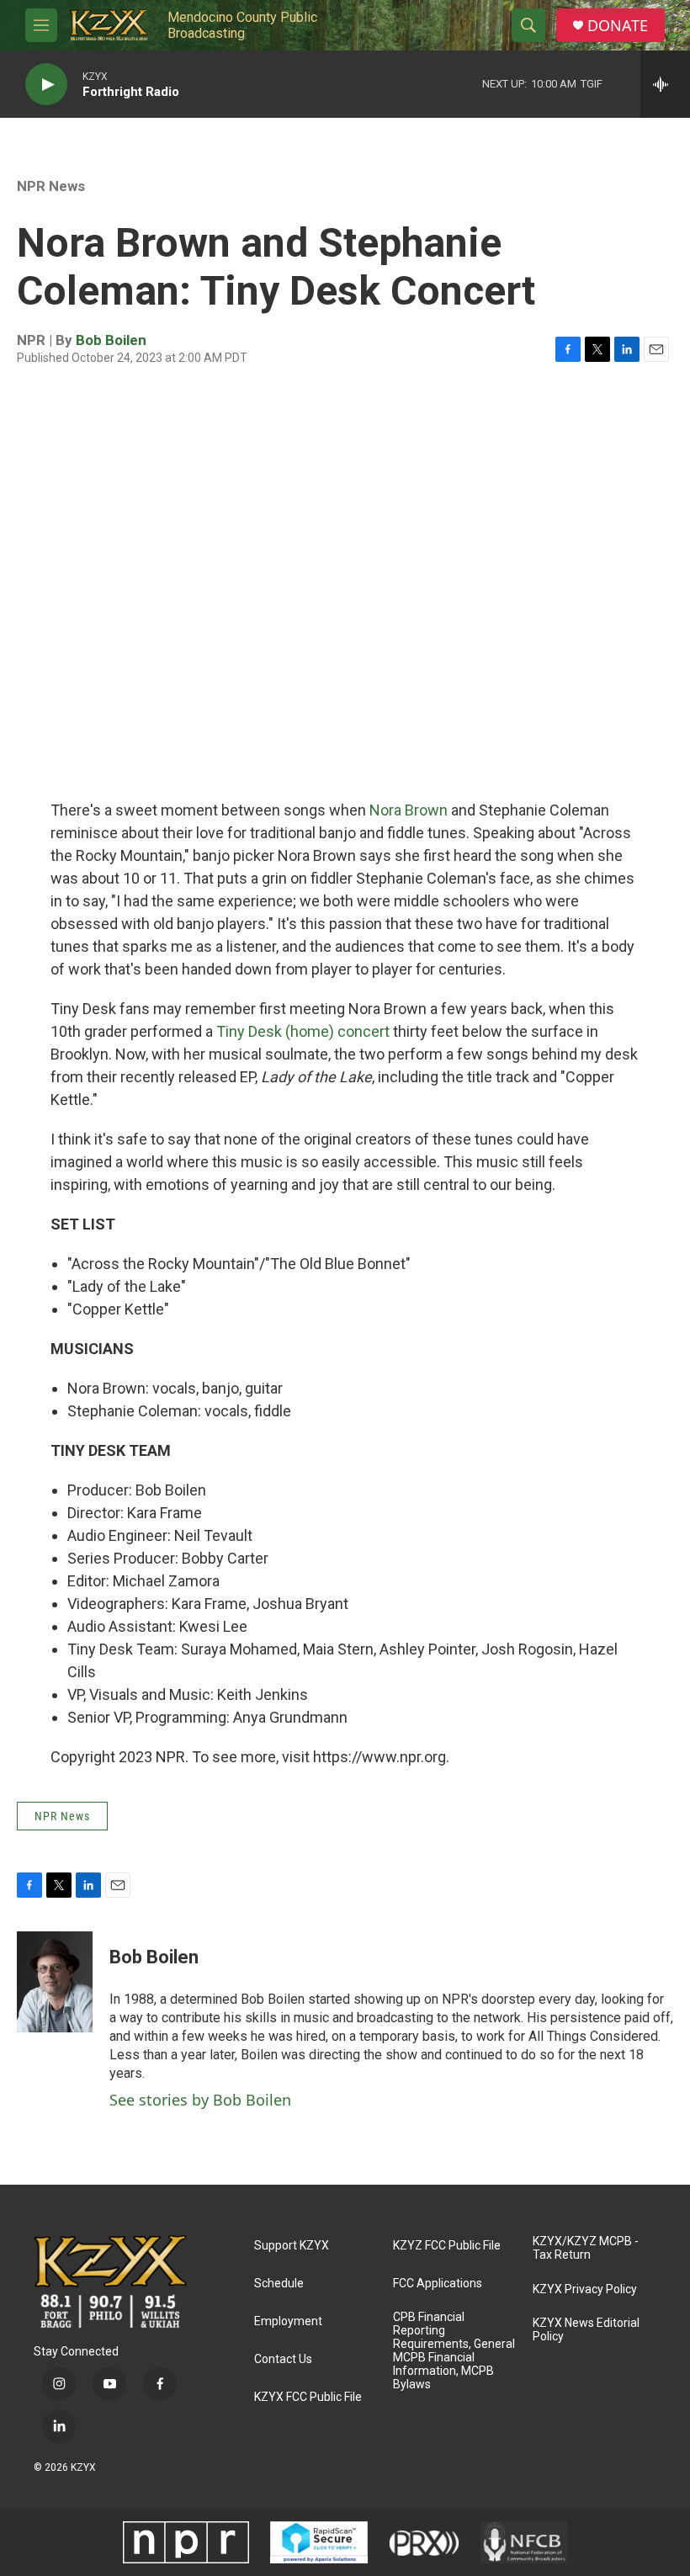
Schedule (279, 2284)
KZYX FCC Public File (308, 2397)
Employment (288, 2321)
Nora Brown (409, 810)
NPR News (51, 186)
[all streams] (665, 84)
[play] (46, 85)
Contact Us (283, 2359)
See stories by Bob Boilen (200, 2100)
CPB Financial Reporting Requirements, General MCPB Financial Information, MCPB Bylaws (454, 2351)
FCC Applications (438, 2284)
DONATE (618, 26)
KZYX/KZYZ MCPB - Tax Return (586, 2248)
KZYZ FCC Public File (447, 2246)
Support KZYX (292, 2246)
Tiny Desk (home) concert (301, 1031)
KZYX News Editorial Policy (586, 2330)
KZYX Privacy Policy (585, 2289)
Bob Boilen (111, 340)
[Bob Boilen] (55, 1982)
